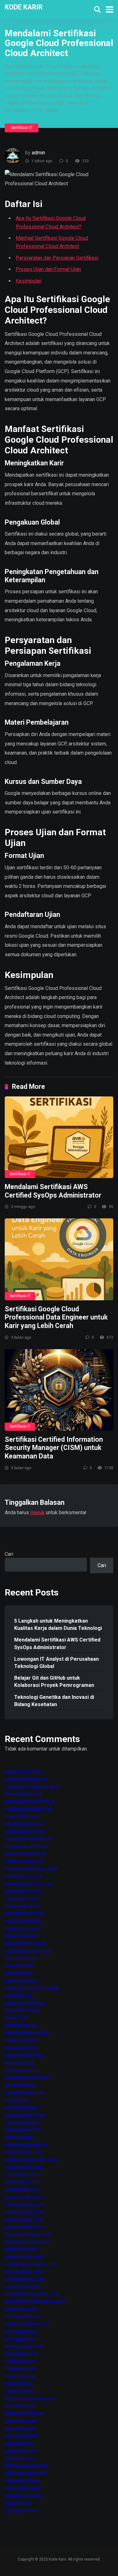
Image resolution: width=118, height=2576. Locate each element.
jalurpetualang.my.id (26, 1779)
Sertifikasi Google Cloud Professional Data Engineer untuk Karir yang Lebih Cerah (56, 1317)
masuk (37, 1512)
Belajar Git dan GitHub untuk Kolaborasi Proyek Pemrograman (54, 1682)
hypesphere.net (22, 2510)
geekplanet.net (21, 2436)
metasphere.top (22, 2040)
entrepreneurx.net (24, 2346)
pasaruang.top (20, 2085)
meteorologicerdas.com (31, 2160)
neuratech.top (20, 2063)
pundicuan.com (21, 2309)
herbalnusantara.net (26, 2466)
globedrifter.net (22, 2451)
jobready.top (18, 1973)
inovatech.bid (19, 1966)
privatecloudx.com (25, 2279)
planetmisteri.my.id (25, 1943)
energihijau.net (20, 2339)
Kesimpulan (29, 281)
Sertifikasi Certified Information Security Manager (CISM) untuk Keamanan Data (54, 1448)
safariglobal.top (22, 2122)
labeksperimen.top (25, 2003)
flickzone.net (19, 2391)
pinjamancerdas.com (27, 2242)
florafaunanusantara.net (30, 2398)
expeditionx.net (22, 2354)
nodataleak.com (22, 2190)
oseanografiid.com (25, 2212)
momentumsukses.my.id (31, 1869)
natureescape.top (24, 2055)
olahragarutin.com (24, 2204)
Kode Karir (24, 7)
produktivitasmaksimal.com (35, 2301)
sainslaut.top (19, 2137)
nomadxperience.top (27, 2077)
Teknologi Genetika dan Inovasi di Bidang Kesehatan (54, 1701)
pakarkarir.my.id (21, 1936)
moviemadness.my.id (28, 1884)
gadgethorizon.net (25, 2413)
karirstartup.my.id (23, 1794)
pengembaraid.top (25, 2093)
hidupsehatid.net (23, 2488)
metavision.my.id (23, 1861)
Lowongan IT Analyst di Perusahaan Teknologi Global (56, 1663)
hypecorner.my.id (23, 1771)
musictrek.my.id (22, 1898)
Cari (9, 1554)
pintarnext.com (21, 2249)
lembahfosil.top (22, 2010)
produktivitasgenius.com (32, 2294)
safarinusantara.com (27, 2324)
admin (38, 153)
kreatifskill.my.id (22, 1816)
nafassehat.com (22, 2182)
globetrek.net (19, 2458)
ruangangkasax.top (25, 2115)
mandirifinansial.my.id (28, 1839)
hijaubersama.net (23, 2495)
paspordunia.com (23, 2219)
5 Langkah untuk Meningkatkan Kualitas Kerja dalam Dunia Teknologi (58, 1624)
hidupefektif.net (22, 2481)
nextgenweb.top (22, 2070)
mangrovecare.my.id (26, 1846)
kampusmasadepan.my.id (32, 1787)
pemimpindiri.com (24, 2227)
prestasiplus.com (24, 2271)
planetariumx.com (24, 2257)
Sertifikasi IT (22, 128)
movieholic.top (21, 2048)
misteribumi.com (23, 2174)
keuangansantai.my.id (28, 1809)
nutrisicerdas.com (24, 2197)
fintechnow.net (20, 2376)
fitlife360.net (19, 2384)
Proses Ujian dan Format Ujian (48, 269)
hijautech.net (18, 2503)
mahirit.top (16, 2018)
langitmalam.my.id (24, 1824)
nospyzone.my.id (23, 1921)
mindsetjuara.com (24, 2167)
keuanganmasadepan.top (32, 1988)
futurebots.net (20, 2406)
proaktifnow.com (23, 2287)
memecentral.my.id (25, 1854)
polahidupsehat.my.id (28, 1951)
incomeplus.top (22, 1958)
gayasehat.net (20, 2428)
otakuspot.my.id (22, 1928)
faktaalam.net (19, 2361)
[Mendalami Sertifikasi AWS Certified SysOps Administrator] (59, 1137)
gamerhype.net (21, 2421)
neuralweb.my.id (22, 1906)
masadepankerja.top (27, 2033)
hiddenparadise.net (26, 2473)
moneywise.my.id (24, 1876)
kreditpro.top (19, 1995)
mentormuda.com (24, 2152)
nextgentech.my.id (24, 1913)
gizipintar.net (19, 2443)
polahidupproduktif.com (31, 2264)
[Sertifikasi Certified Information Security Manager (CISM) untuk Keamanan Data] (59, 1390)
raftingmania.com (23, 2316)
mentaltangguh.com (26, 2145)
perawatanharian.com (28, 2234)
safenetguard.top (23, 2130)
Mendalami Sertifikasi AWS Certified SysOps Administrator (53, 1191)
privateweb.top (21, 2107)
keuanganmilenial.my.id (30, 1801)
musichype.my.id (23, 1891)
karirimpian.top (21, 1981)
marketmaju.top (21, 2025)
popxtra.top (17, 2100)
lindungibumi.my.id (25, 1831)
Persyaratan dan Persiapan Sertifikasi (57, 258)
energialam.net (21, 2331)
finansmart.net (20, 2369)
